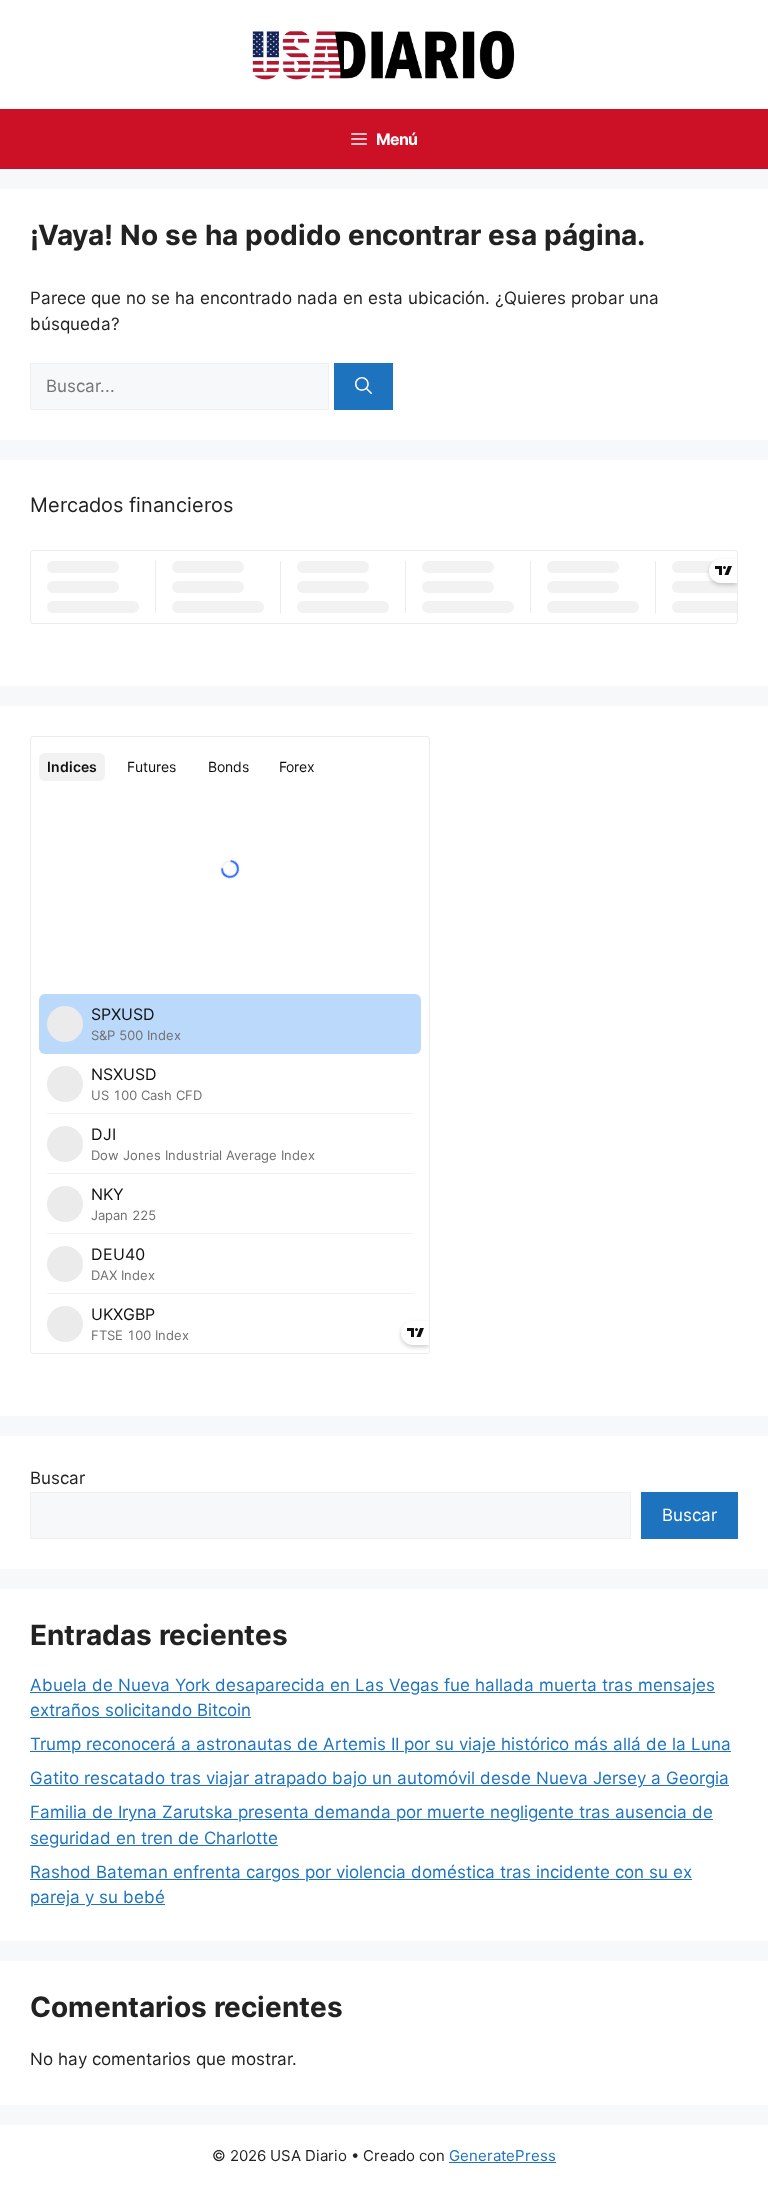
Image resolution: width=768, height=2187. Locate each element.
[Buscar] (363, 387)
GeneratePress (502, 2155)
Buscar (57, 1478)
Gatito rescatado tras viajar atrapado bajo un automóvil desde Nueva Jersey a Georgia (379, 1778)
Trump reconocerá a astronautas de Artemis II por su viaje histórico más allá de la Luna (380, 1744)
